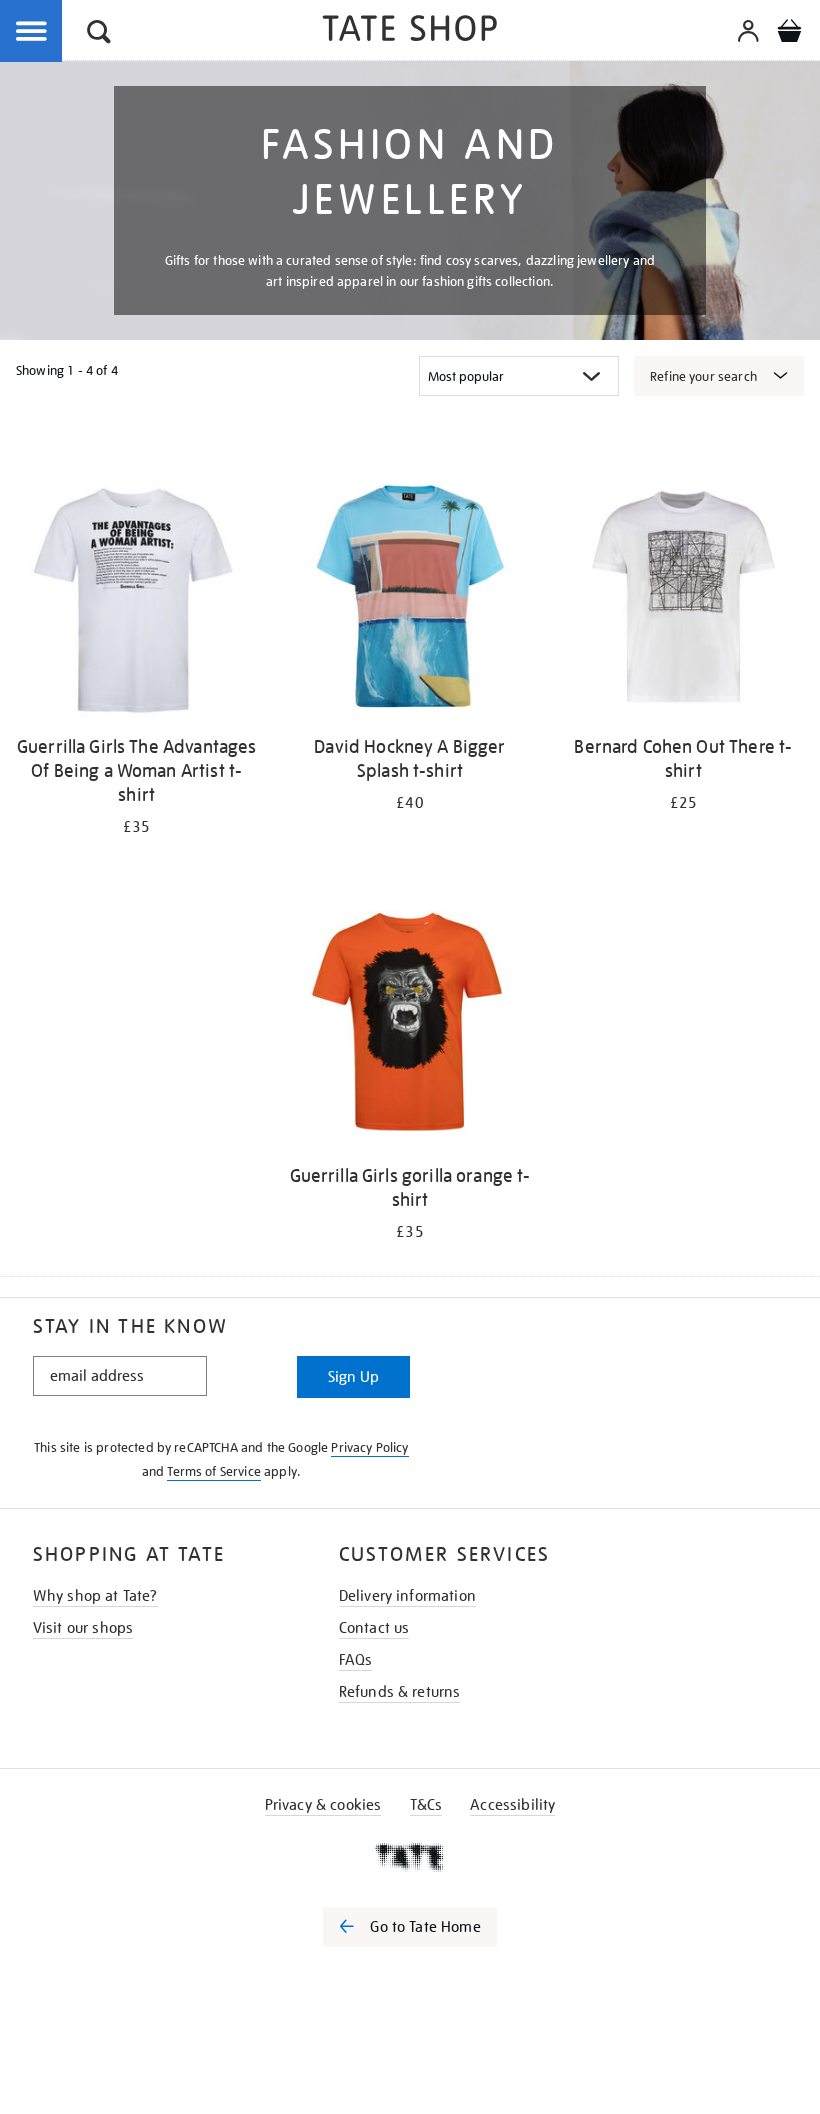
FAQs (356, 1660)
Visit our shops (83, 1628)
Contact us (374, 1628)
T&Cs (426, 1805)
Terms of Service (214, 1471)
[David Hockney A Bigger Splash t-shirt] (409, 600)
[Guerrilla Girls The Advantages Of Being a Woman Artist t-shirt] (136, 600)
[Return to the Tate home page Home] (410, 31)
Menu (32, 32)
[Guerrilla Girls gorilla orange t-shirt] (409, 1028)
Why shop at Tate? (95, 1596)
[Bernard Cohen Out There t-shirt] (683, 600)
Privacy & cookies (323, 1805)
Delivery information (407, 1596)
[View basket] (789, 34)
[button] (99, 34)
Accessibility (512, 1805)
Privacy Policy (369, 1447)
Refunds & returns (400, 1692)
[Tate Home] (410, 1857)
